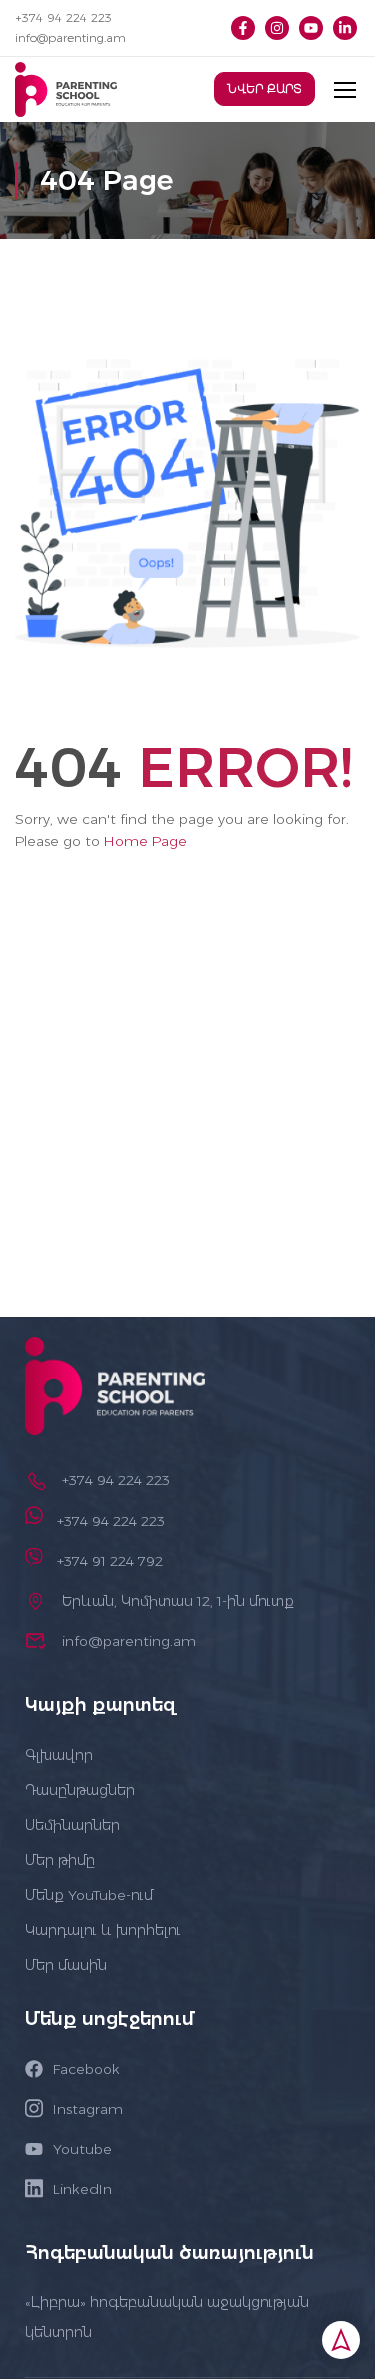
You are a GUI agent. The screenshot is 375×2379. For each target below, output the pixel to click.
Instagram (88, 2109)
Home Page (145, 841)
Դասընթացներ (80, 1790)
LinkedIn (82, 2189)
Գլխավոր (59, 1755)
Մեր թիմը (60, 1860)
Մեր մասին (66, 1965)
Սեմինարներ (72, 1825)
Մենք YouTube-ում (89, 1895)
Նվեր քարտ (264, 89)
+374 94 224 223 (63, 17)
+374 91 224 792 (110, 1561)
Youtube (82, 2149)
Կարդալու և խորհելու (103, 1930)
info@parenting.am (70, 37)
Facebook (86, 2069)
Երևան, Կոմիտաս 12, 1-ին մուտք (178, 1601)
